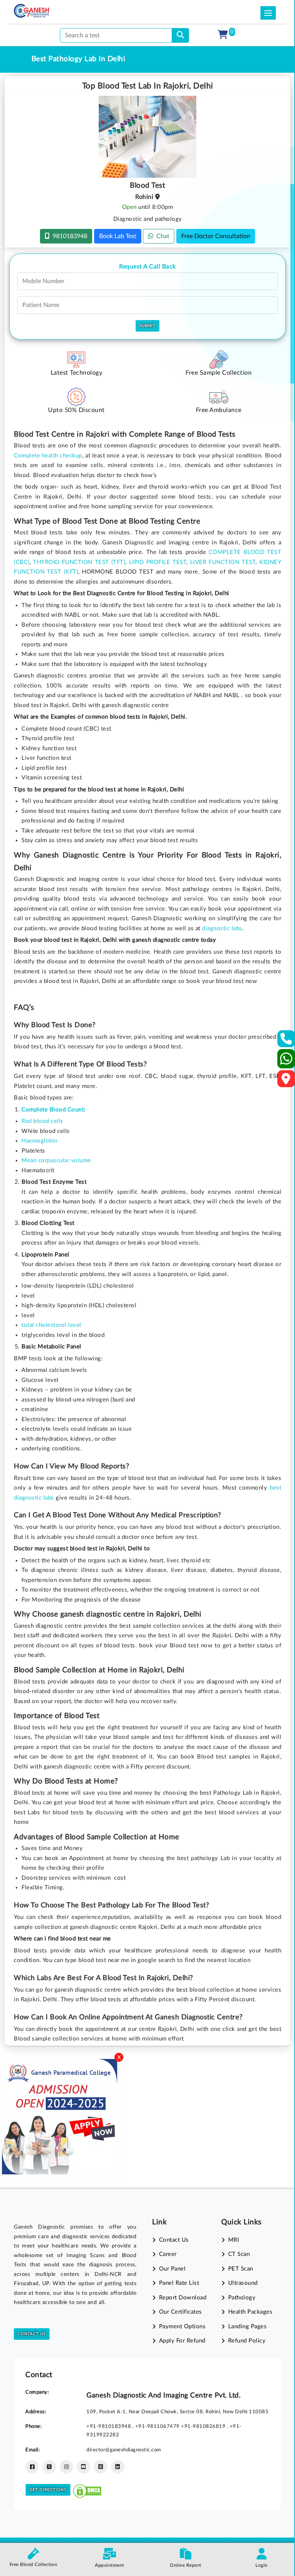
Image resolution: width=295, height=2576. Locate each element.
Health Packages (250, 2312)
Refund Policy (247, 2341)
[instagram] (66, 2467)
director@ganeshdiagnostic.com (124, 2450)
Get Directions (48, 2490)
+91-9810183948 (109, 2426)
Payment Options (182, 2327)
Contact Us (32, 2334)
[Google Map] (286, 1081)
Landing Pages (247, 2327)
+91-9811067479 (158, 2426)
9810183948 (68, 236)
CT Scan (239, 2254)
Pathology (242, 2298)
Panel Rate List (179, 2283)
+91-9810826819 (204, 2426)
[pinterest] (100, 2467)
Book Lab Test (118, 236)
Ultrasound (243, 2283)
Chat (161, 236)
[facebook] (32, 2467)
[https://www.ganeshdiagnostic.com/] (31, 11)
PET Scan (241, 2269)
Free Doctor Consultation (216, 236)
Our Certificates (181, 2312)
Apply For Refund (182, 2341)
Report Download (183, 2298)
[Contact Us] (286, 1041)
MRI (234, 2240)
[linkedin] (118, 2467)
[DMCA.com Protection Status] (87, 2489)
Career (168, 2254)
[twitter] (49, 2467)
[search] (180, 35)
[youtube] (84, 2467)
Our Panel (172, 2269)
